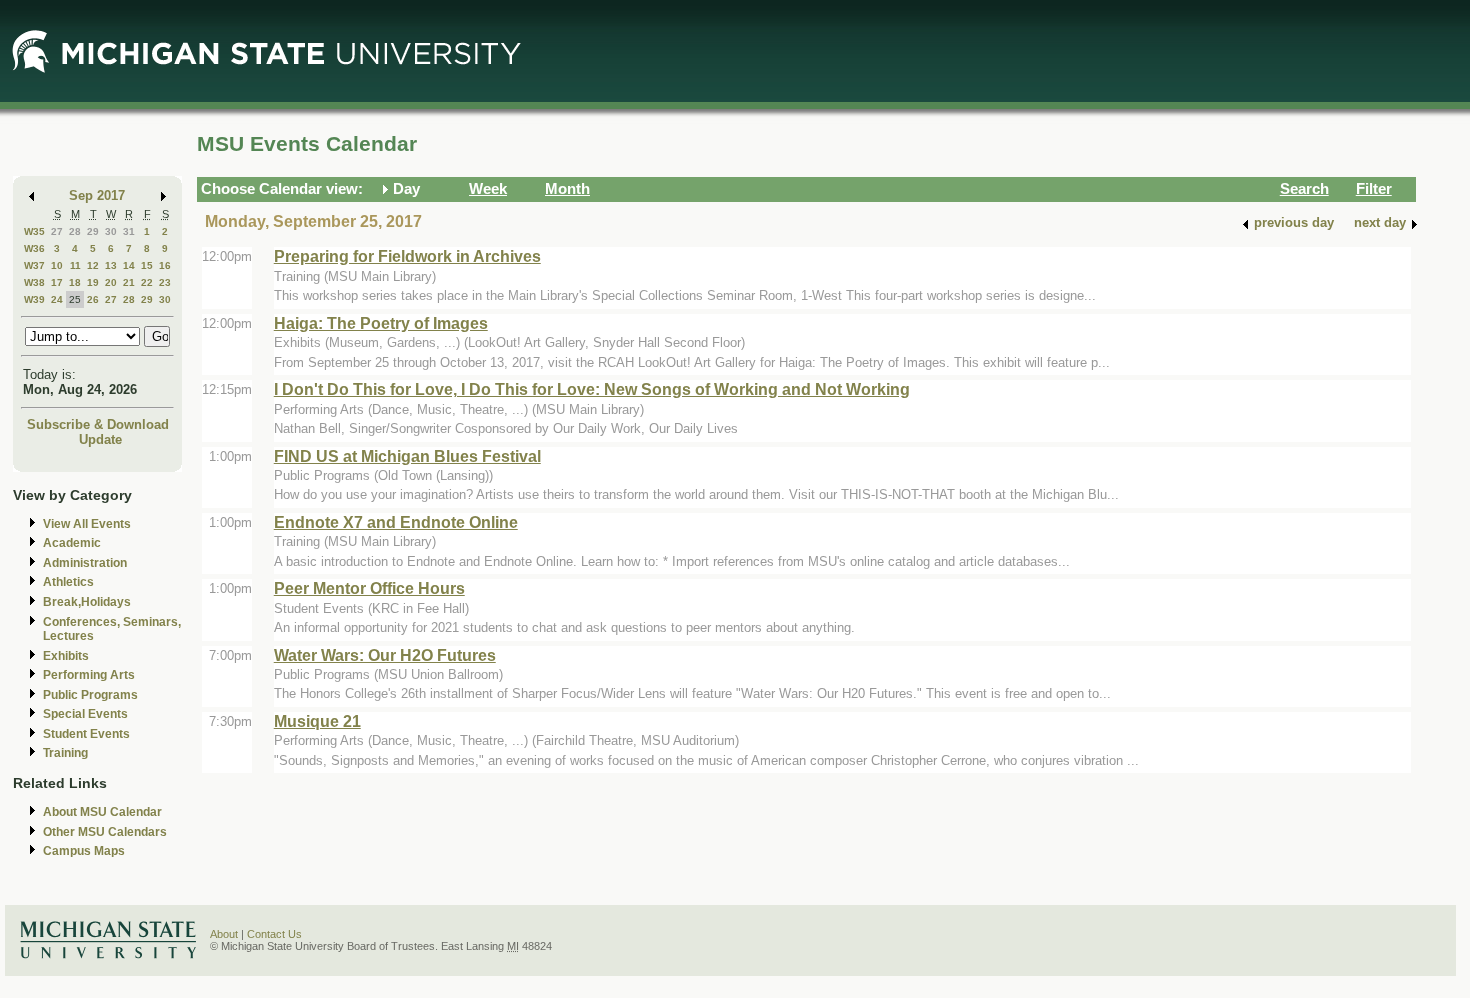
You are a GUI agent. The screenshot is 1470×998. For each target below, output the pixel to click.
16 (165, 265)
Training (65, 753)
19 (93, 282)
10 (57, 265)
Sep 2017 (97, 195)
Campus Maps (84, 851)
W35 (34, 231)
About (224, 934)
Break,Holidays (87, 602)
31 (129, 231)
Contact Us (274, 934)
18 (75, 282)
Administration (85, 563)
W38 (34, 282)
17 (57, 282)
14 (129, 265)
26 (93, 299)
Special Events (85, 714)
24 (57, 299)
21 (129, 282)
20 (111, 282)
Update (100, 439)
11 (75, 265)
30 (111, 231)
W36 (34, 248)
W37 (34, 265)
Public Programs (90, 695)
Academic (72, 543)
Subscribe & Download (98, 424)
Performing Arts (89, 675)
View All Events (87, 524)
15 (147, 265)
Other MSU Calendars (105, 832)
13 (111, 265)
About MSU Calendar (102, 812)
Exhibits (66, 656)
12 (93, 265)
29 (93, 231)
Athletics (68, 582)
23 (165, 282)
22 (147, 282)
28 (75, 231)
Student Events (86, 734)
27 (57, 231)
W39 (34, 299)
